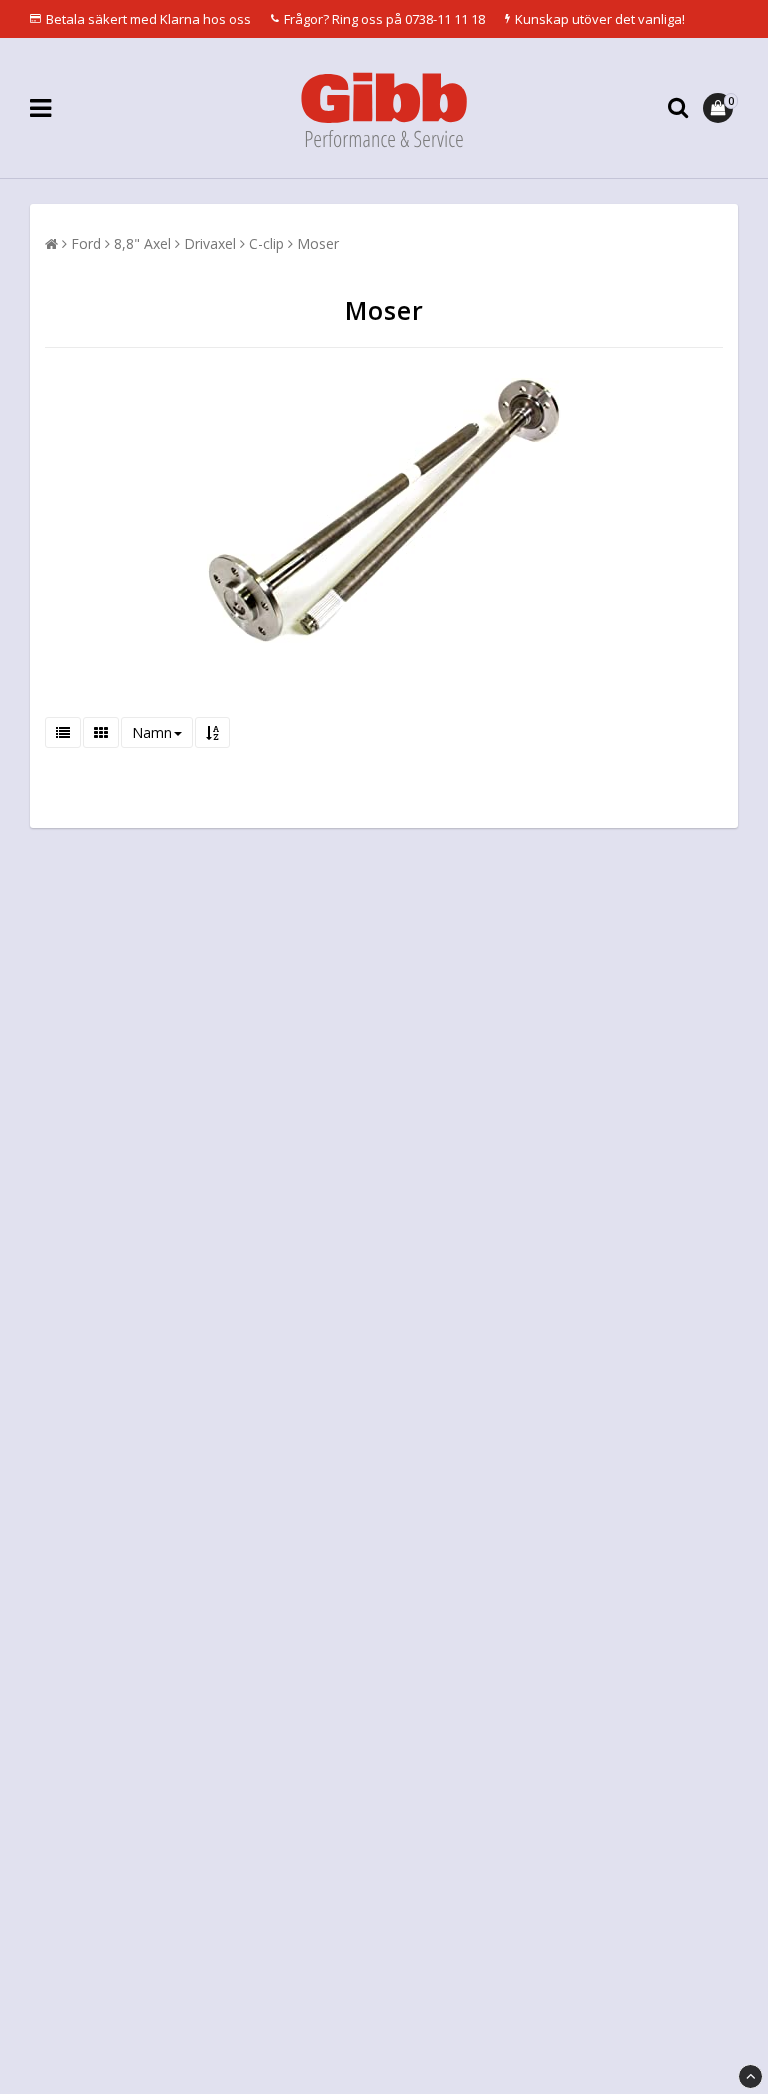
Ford (86, 243)
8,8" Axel (142, 243)
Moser (318, 243)
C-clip (266, 243)
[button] (720, 108)
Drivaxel (210, 243)
